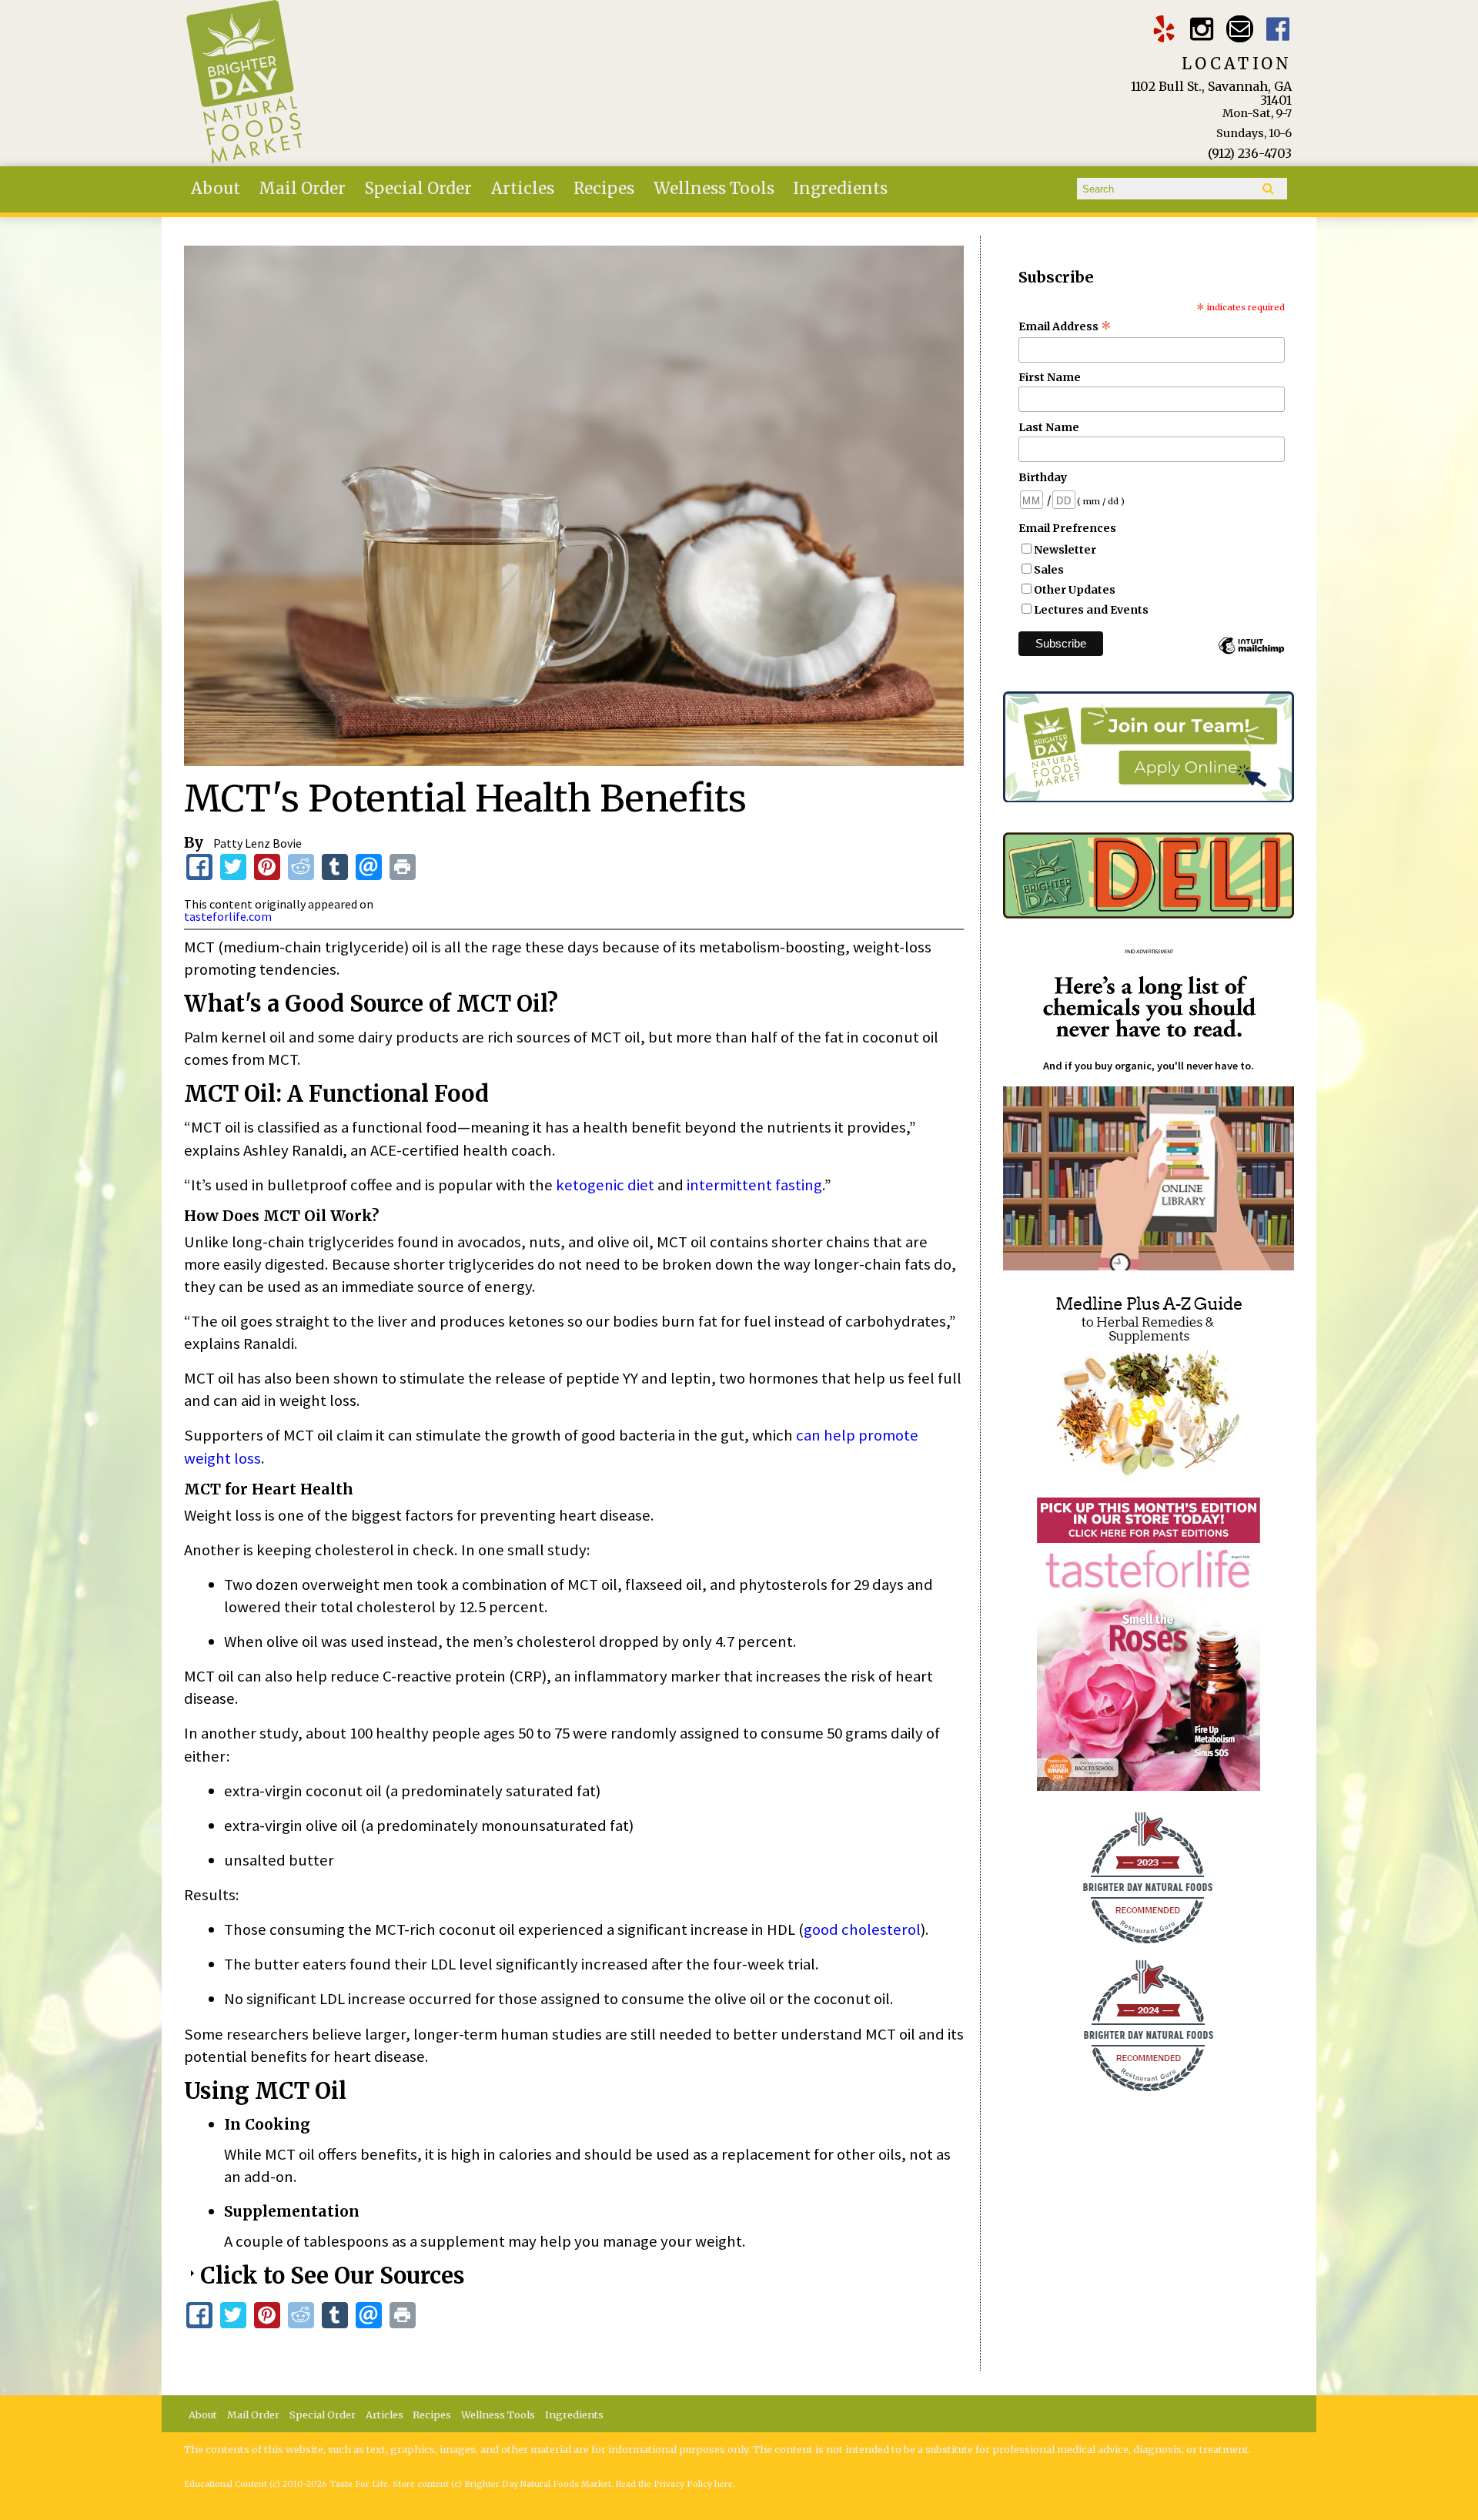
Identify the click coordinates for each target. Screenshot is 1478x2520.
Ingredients (840, 189)
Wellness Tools (714, 189)
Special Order (418, 189)
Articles (523, 189)
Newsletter (1065, 550)
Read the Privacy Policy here (674, 2484)
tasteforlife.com (228, 916)
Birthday (1043, 477)
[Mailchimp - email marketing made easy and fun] (1251, 653)
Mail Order (302, 189)
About (216, 189)
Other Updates (1075, 590)
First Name (1050, 377)
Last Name (1049, 427)
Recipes (604, 189)
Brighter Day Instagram (1202, 29)
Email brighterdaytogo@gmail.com (1240, 29)
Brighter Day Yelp (1164, 29)
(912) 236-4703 (1250, 153)
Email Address (1065, 326)
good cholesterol (862, 1929)
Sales (1049, 570)
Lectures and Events (1091, 610)
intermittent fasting (754, 1185)
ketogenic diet (605, 1185)
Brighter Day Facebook (1278, 29)
